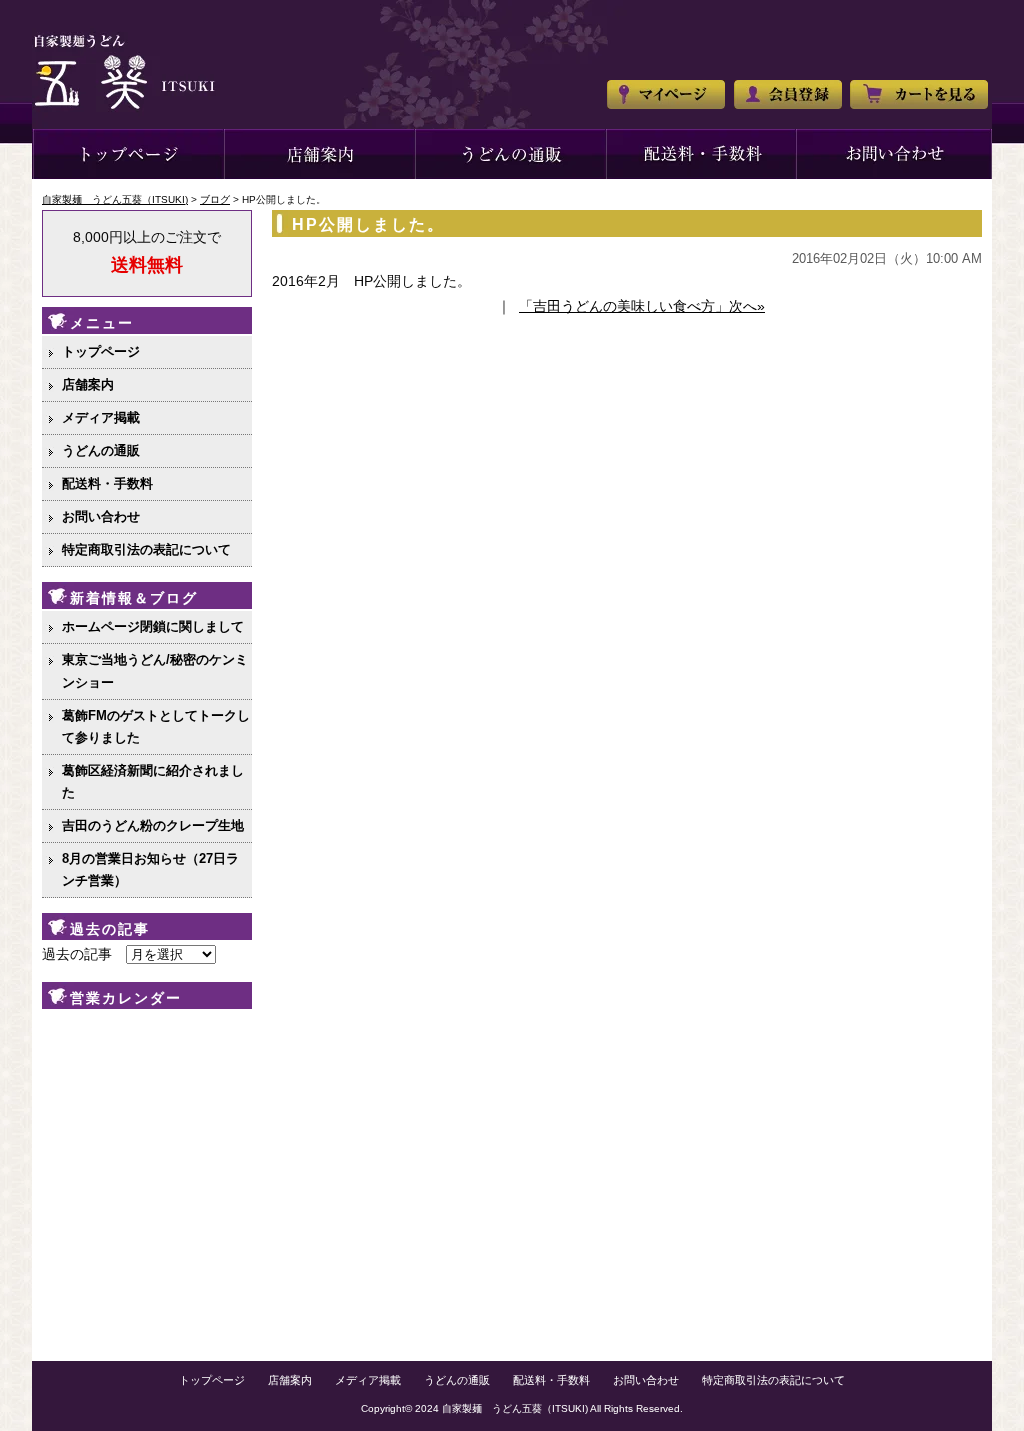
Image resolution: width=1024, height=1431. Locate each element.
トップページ (128, 154)
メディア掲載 (101, 417)
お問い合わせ (894, 154)
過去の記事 (77, 954)
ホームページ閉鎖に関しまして (153, 626)
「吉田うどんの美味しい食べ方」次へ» (642, 306)
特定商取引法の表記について (146, 549)
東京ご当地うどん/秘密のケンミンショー (155, 670)
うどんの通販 (511, 154)
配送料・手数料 (107, 483)
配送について (702, 154)
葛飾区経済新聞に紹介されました (153, 781)
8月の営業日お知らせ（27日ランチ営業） (150, 869)
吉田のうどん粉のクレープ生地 (153, 825)
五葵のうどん (320, 154)
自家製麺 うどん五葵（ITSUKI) (515, 1408)
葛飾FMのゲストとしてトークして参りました (156, 726)
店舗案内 (88, 384)
